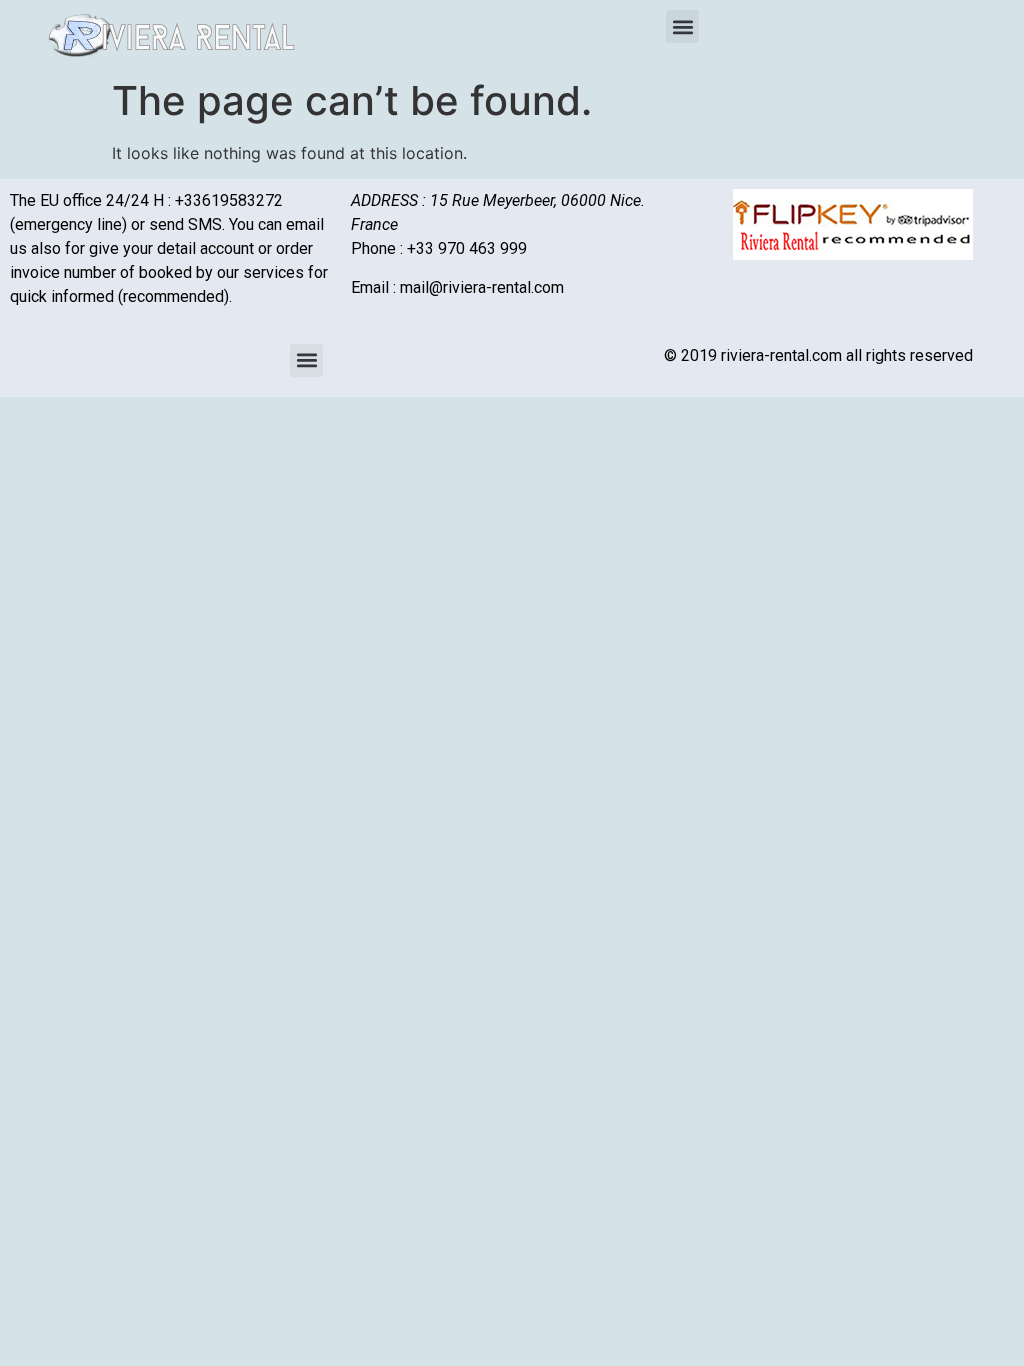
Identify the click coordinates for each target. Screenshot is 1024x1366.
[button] (682, 26)
